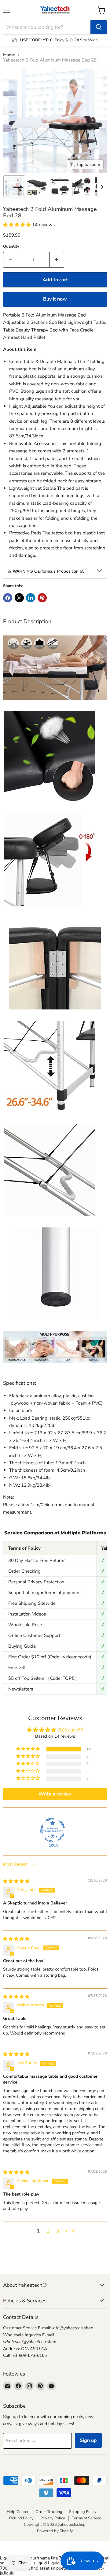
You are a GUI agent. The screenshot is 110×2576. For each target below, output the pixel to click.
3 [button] (58, 2231)
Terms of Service (86, 2518)
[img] (16, 1881)
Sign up (88, 2440)
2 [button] (48, 2231)
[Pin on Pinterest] (42, 598)
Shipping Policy (83, 2512)
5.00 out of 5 (71, 1730)
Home (9, 55)
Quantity (11, 247)
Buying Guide (22, 1646)
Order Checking (24, 1571)
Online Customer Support (34, 1635)
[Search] (99, 27)
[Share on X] (19, 598)
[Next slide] (102, 186)
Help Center (18, 2512)
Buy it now (55, 299)
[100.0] (53, 1830)
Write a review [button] (55, 1794)
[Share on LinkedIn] (31, 598)
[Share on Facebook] (8, 598)
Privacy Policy (53, 2518)
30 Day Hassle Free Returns (37, 1560)
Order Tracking (49, 2512)
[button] (14, 186)
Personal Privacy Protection (36, 1582)
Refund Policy (21, 2518)
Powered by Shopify (55, 2531)
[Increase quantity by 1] (57, 260)
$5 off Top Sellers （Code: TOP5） (44, 1678)
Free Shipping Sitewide (32, 1603)
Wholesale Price (25, 1625)
